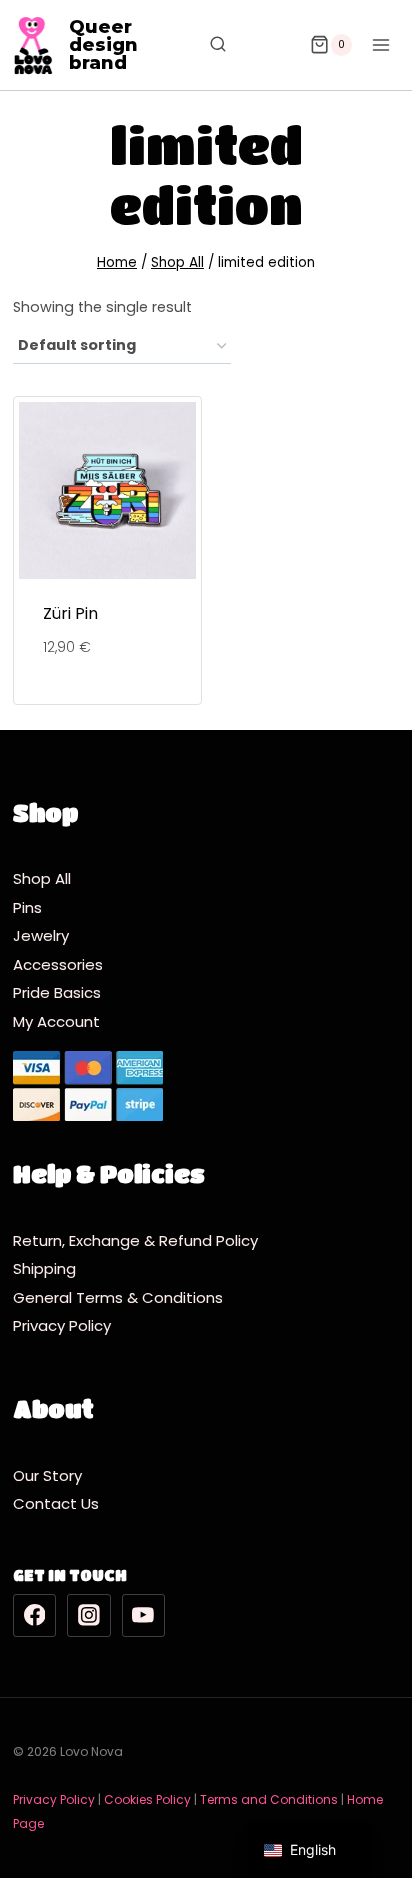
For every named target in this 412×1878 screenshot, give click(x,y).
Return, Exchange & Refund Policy (135, 1240)
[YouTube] (144, 1616)
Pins (27, 907)
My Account (56, 1021)
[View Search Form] (208, 45)
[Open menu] (380, 44)
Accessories (58, 964)
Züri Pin (70, 613)
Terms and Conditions (269, 1799)
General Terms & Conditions (122, 1297)
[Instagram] (89, 1616)
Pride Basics (57, 992)
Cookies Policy (147, 1799)
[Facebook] (35, 1616)
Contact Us (56, 1503)
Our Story (47, 1475)
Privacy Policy (66, 1325)
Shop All (42, 878)
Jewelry (41, 935)
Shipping (50, 1268)
